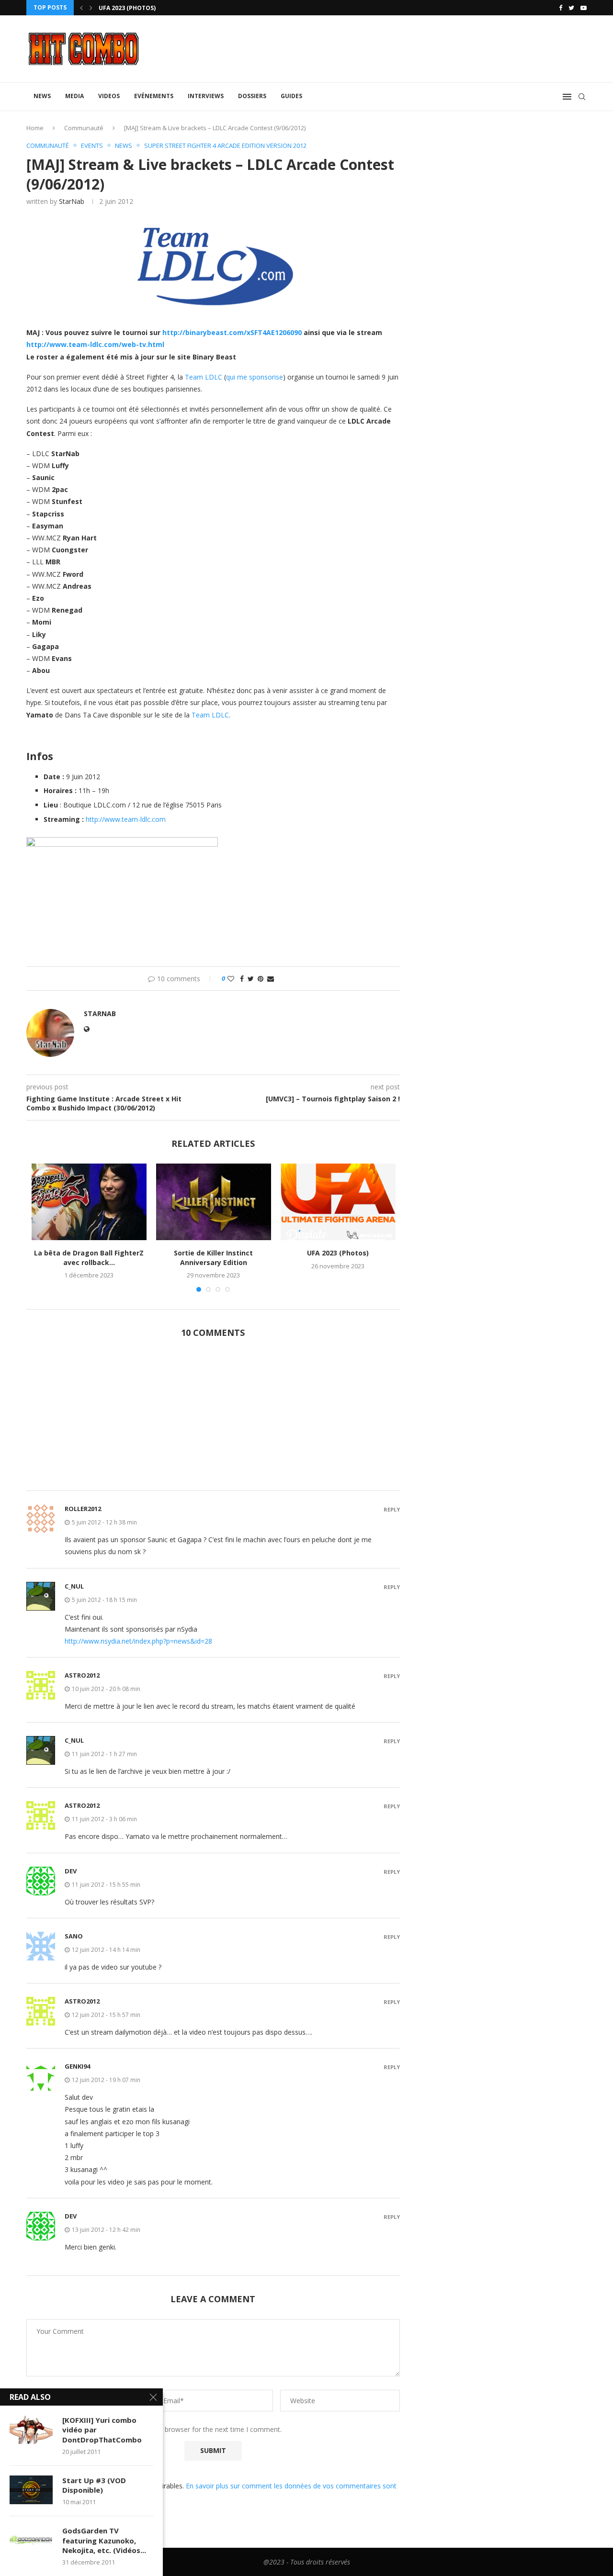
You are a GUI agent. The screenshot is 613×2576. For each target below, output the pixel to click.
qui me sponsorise (255, 377)
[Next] (91, 8)
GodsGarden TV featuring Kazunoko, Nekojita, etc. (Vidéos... (104, 2540)
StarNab (72, 201)
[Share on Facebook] (242, 979)
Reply (392, 1509)
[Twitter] (571, 8)
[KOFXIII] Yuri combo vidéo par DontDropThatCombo (102, 2430)
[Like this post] (231, 979)
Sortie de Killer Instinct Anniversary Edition (213, 1258)
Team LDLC (204, 377)
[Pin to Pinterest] (261, 979)
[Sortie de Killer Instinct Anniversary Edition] (214, 1202)
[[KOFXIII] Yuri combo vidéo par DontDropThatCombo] (31, 2430)
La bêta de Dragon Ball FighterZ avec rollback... (89, 1258)
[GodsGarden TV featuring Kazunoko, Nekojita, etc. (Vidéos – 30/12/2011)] (31, 2540)
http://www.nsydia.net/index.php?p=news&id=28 (138, 1641)
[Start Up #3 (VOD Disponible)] (31, 2490)
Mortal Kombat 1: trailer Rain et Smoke (164, 8)
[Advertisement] (213, 1420)
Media (74, 96)
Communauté (84, 128)
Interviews (206, 96)
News (42, 96)
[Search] (582, 97)
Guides (291, 96)
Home (35, 128)
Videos (109, 96)
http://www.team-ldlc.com (126, 819)
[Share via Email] (271, 979)
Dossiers (252, 96)
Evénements (154, 96)
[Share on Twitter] (251, 979)
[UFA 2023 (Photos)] (338, 1202)
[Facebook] (561, 8)
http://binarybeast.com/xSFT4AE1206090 (232, 332)
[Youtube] (584, 8)
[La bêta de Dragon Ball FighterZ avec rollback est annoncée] (89, 1202)
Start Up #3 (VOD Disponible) (94, 2485)
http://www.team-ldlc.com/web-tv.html (95, 344)
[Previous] (81, 8)
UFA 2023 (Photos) (338, 1253)
